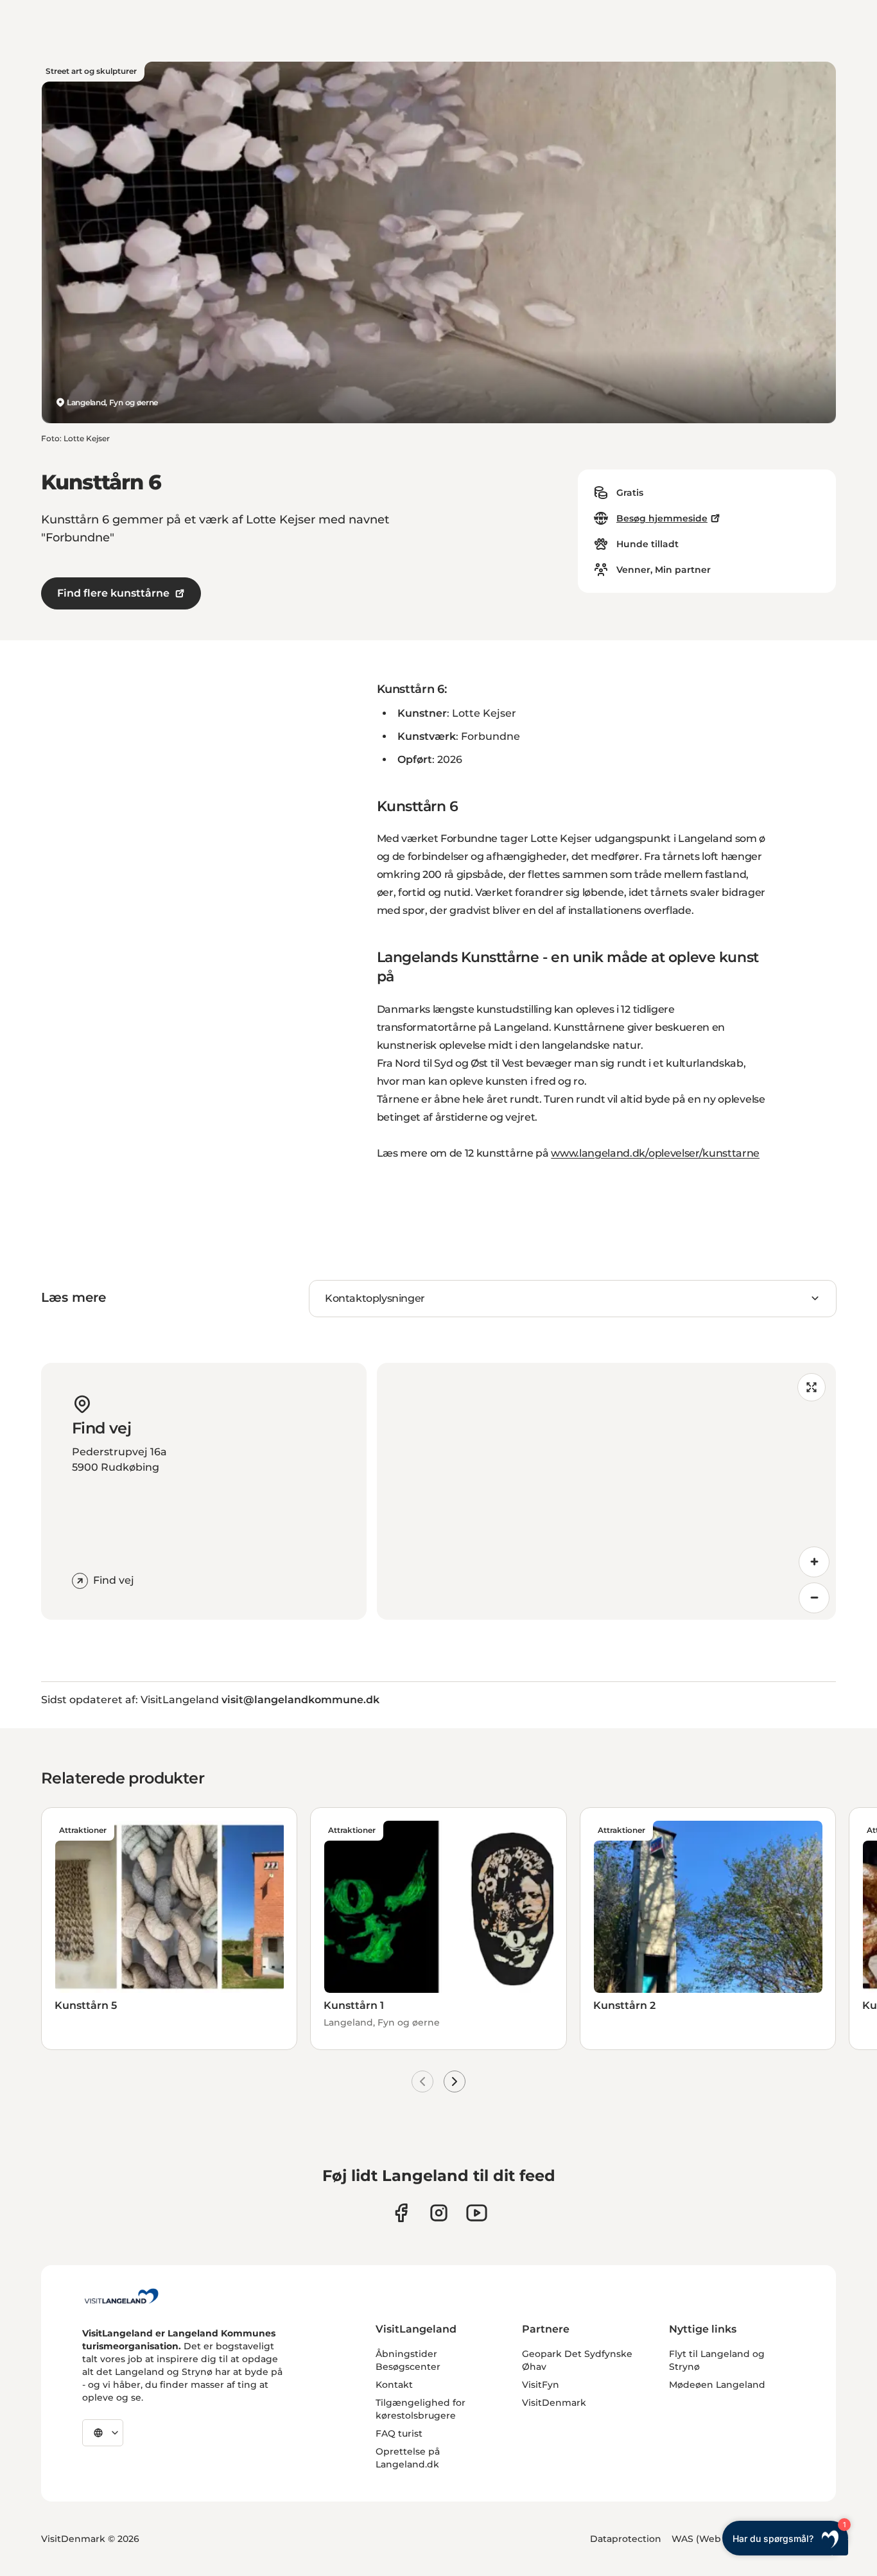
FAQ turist (399, 2433)
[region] (607, 1491)
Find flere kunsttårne (113, 593)
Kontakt (394, 2385)
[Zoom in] (814, 1562)
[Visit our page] (401, 2213)
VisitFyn (541, 2385)
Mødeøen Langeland (717, 2385)
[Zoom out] (814, 1598)
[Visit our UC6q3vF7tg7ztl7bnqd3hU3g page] (477, 2213)
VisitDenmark (554, 2403)
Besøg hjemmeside (662, 518)
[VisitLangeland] (121, 2296)
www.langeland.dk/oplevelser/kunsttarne (655, 1153)
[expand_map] (812, 1387)
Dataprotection (626, 2539)
